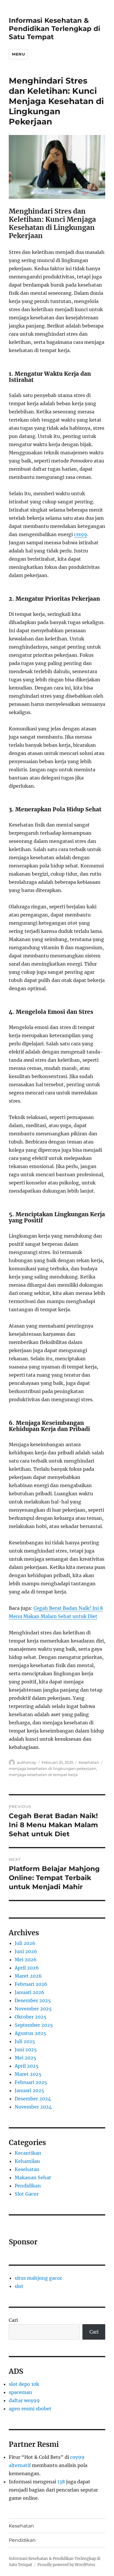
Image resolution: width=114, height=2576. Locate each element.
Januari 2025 (29, 2090)
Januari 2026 (30, 1992)
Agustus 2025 (30, 2033)
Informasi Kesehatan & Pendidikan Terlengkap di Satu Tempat (55, 29)
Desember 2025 (33, 2000)
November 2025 (33, 2009)
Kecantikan (28, 2153)
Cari (13, 2320)
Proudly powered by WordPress (66, 2565)
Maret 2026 (28, 1976)
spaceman (20, 2392)
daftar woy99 (24, 2400)
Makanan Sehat (33, 2177)
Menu (18, 54)
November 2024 (33, 2107)
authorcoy (27, 1762)
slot (19, 2286)
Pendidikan (28, 2186)
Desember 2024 (33, 2099)
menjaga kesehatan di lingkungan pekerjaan (52, 1768)
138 (61, 2482)
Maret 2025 (28, 2074)
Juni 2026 (26, 1951)
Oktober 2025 (31, 2017)
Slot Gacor (27, 2194)
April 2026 (27, 1968)
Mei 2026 (26, 1960)
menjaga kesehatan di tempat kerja (43, 1775)
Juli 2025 (25, 2041)
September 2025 (34, 2025)
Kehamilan (27, 2161)
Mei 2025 (25, 2058)
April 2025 (27, 2066)
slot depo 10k (24, 2384)
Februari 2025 (31, 2082)
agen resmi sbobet (30, 2409)
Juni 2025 (26, 2050)
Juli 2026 (25, 1943)
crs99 (81, 534)
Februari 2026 (31, 1984)
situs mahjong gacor (38, 2278)
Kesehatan (89, 1762)
